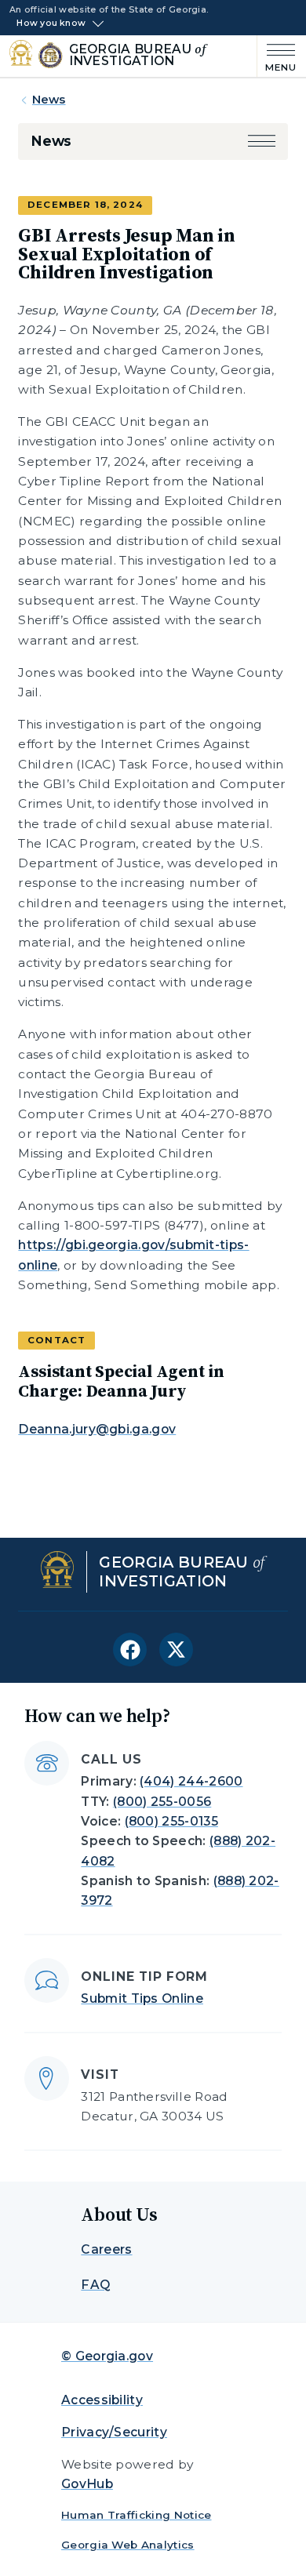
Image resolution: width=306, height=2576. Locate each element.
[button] (262, 141)
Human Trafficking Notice (137, 2515)
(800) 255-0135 (171, 1821)
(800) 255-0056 (162, 1802)
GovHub (87, 2484)
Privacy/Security (114, 2432)
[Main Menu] (277, 56)
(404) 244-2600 (191, 1781)
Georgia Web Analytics (128, 2545)
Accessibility (102, 2400)
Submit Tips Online (142, 1998)
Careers (106, 2249)
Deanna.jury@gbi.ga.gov (97, 1429)
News (49, 100)
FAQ (95, 2285)
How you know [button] (51, 24)
